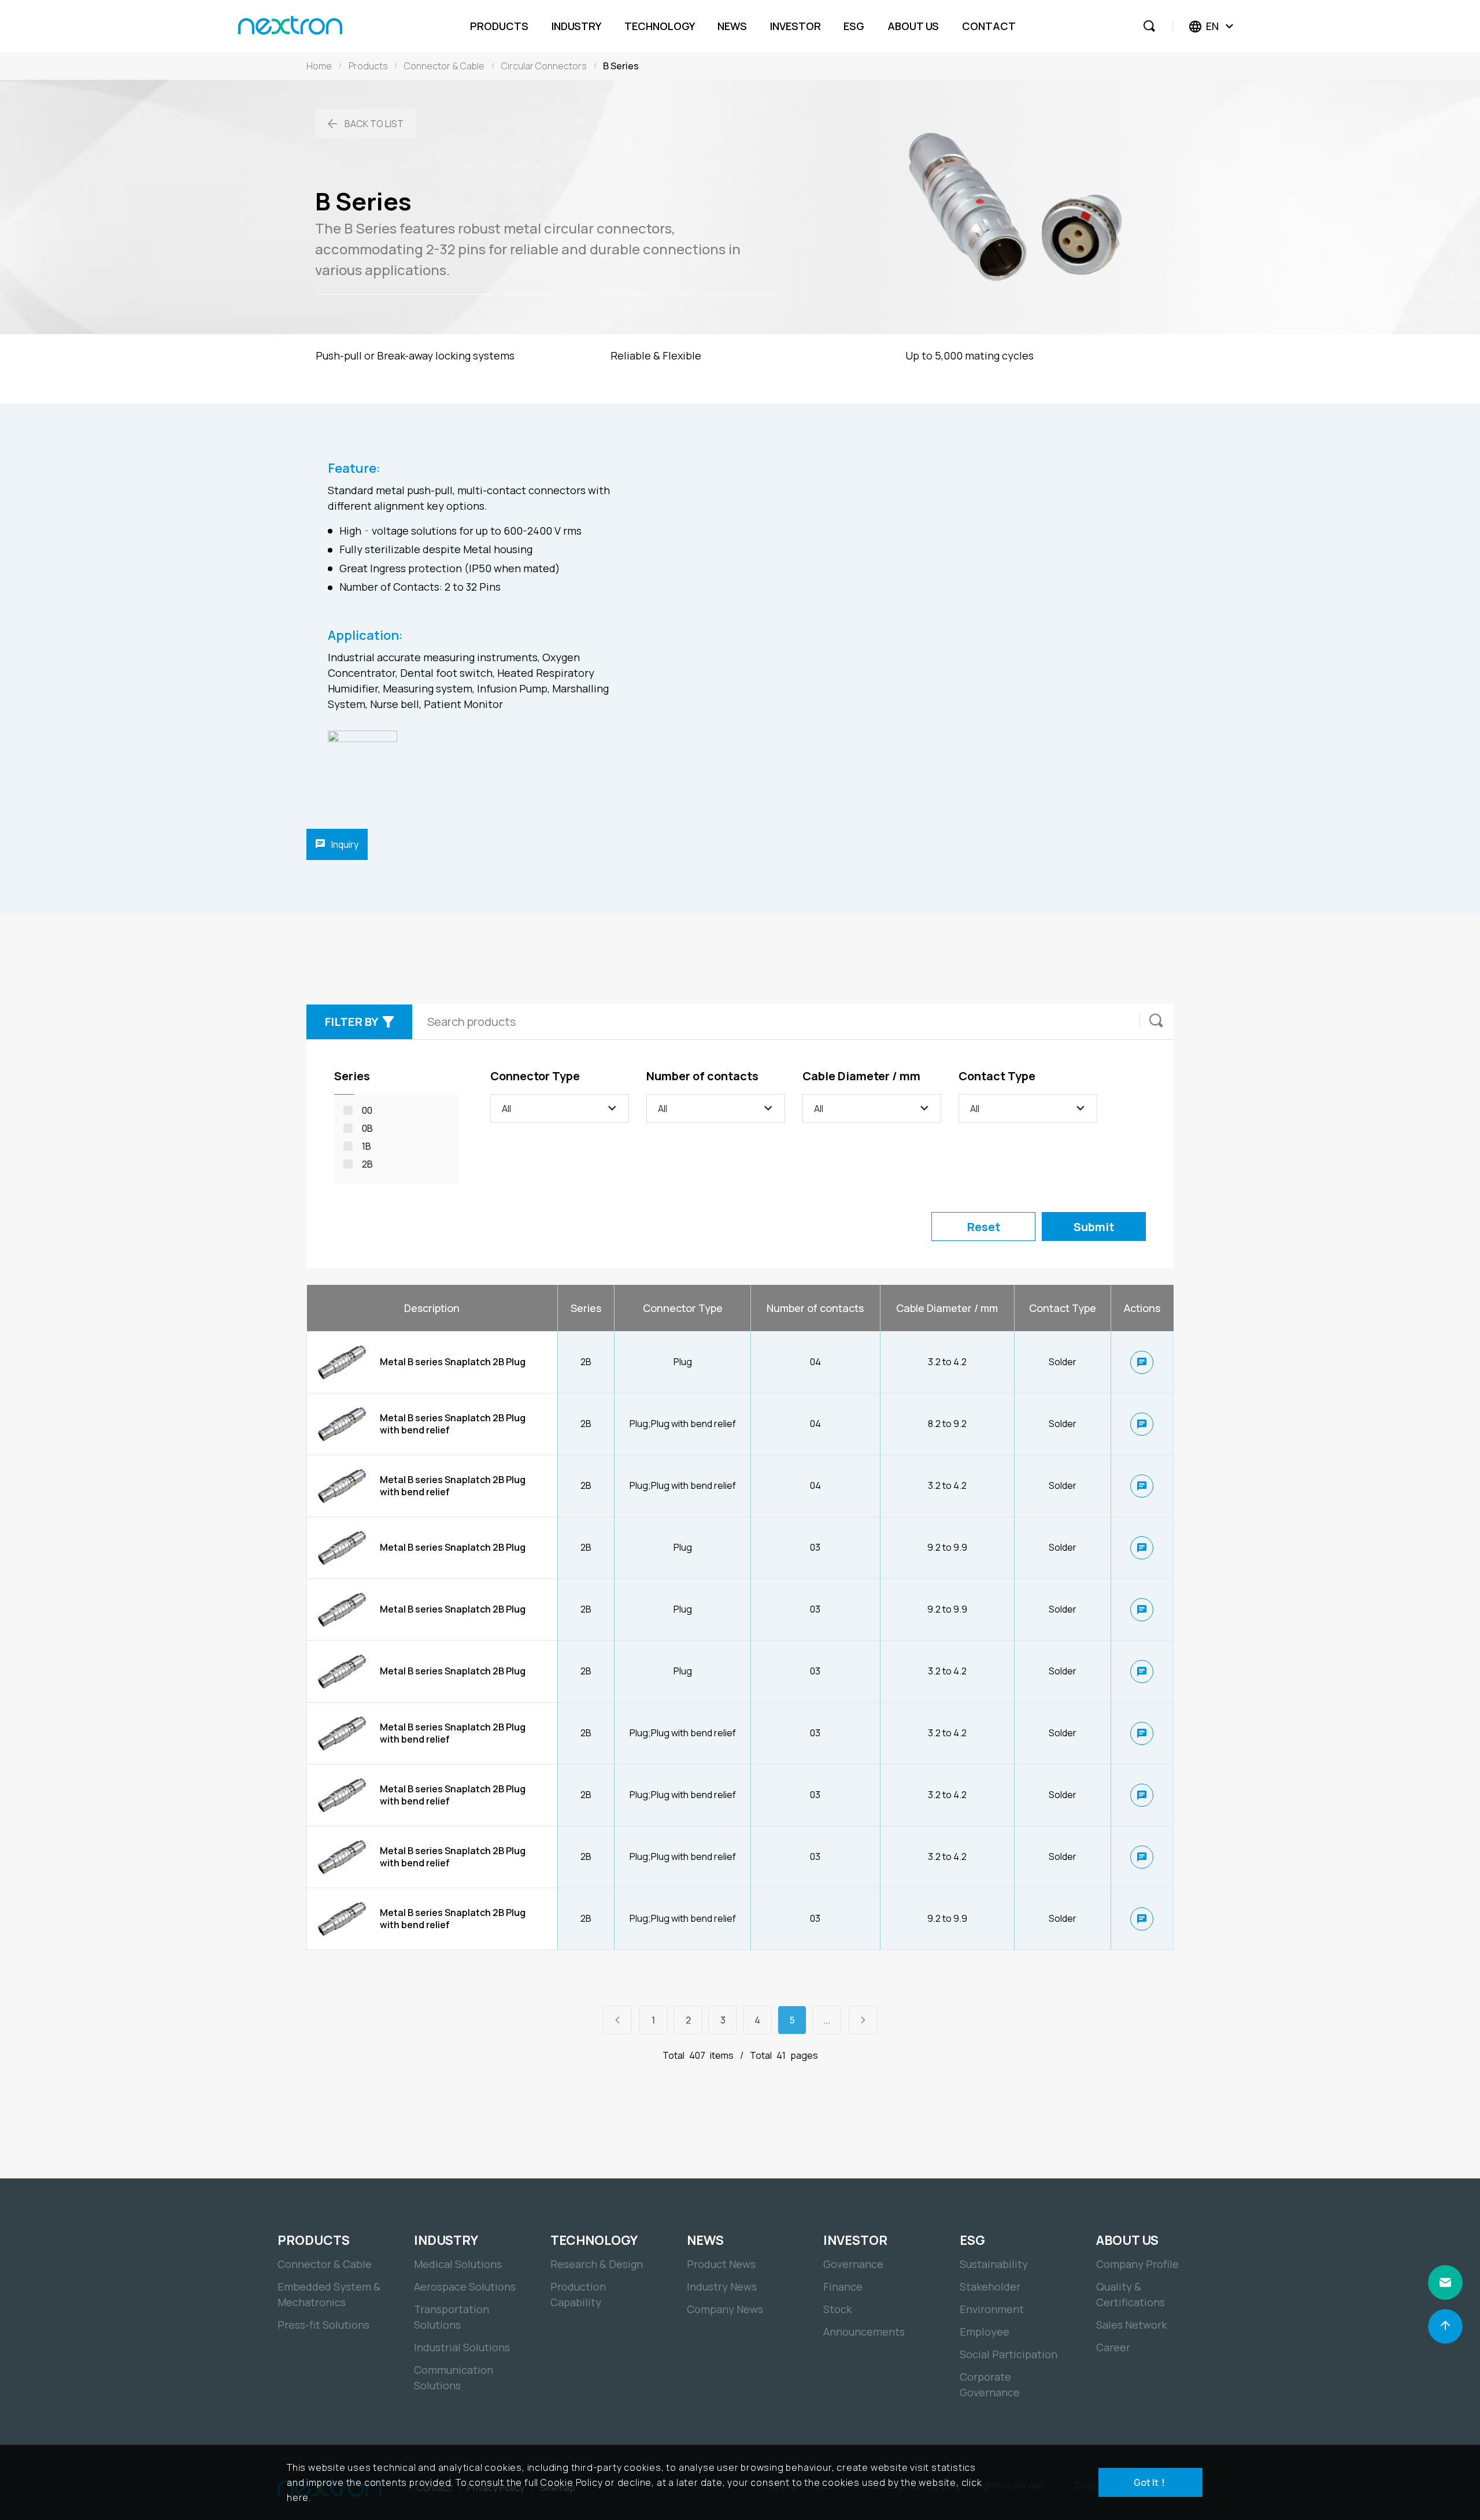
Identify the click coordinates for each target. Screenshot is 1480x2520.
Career (1113, 2347)
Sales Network (1131, 2325)
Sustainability (994, 2264)
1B (367, 1146)
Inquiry (344, 844)
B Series (621, 66)
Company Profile (1137, 2264)
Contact (989, 26)
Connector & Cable (444, 66)
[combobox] (560, 1109)
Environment (992, 2309)
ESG (854, 26)
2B (367, 1164)
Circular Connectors (544, 66)
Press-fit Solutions (323, 2325)
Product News (721, 2264)
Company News (725, 2309)
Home (319, 66)
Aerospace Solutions (465, 2286)
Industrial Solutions (462, 2347)
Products (499, 26)
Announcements (864, 2332)
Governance (853, 2264)
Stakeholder (990, 2286)
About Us (913, 26)
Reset (984, 1227)
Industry (576, 26)
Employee (985, 2332)
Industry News (722, 2286)
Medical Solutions (458, 2264)
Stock (837, 2309)
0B (367, 1128)
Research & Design (597, 2264)
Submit (1094, 1227)
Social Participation (1009, 2354)
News (732, 26)
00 (367, 1110)
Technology (660, 26)
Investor (795, 26)
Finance (843, 2286)
